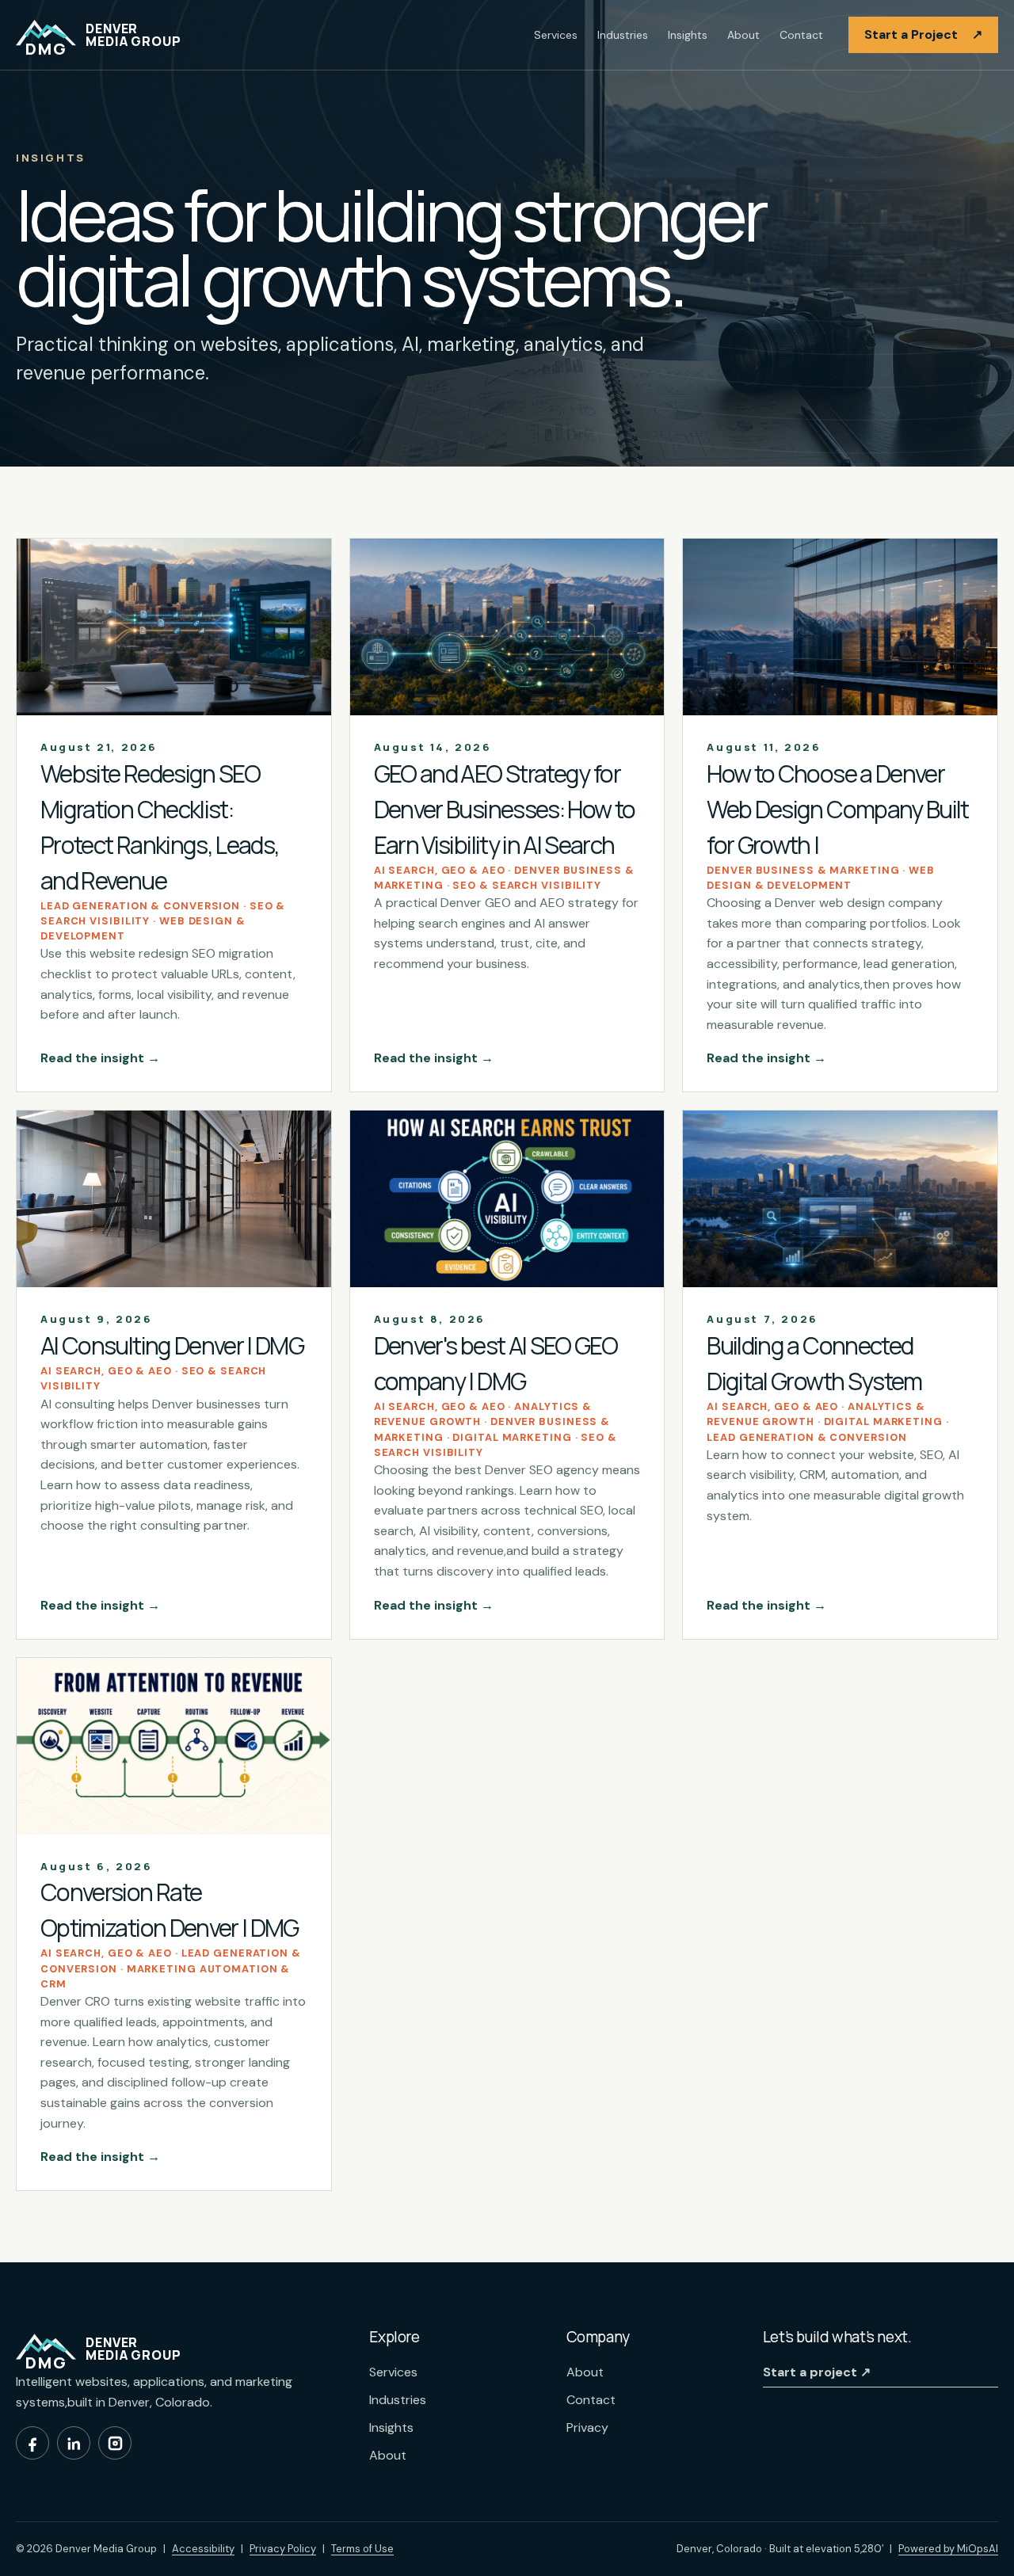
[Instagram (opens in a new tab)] (115, 2443)
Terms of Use (362, 2549)
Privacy (587, 2427)
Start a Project (923, 34)
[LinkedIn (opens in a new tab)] (74, 2443)
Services (556, 35)
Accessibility (203, 2549)
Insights (688, 35)
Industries (623, 35)
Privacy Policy (283, 2549)
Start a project (817, 2372)
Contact (801, 35)
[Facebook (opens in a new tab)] (32, 2443)
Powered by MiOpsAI (948, 2548)
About (743, 35)
